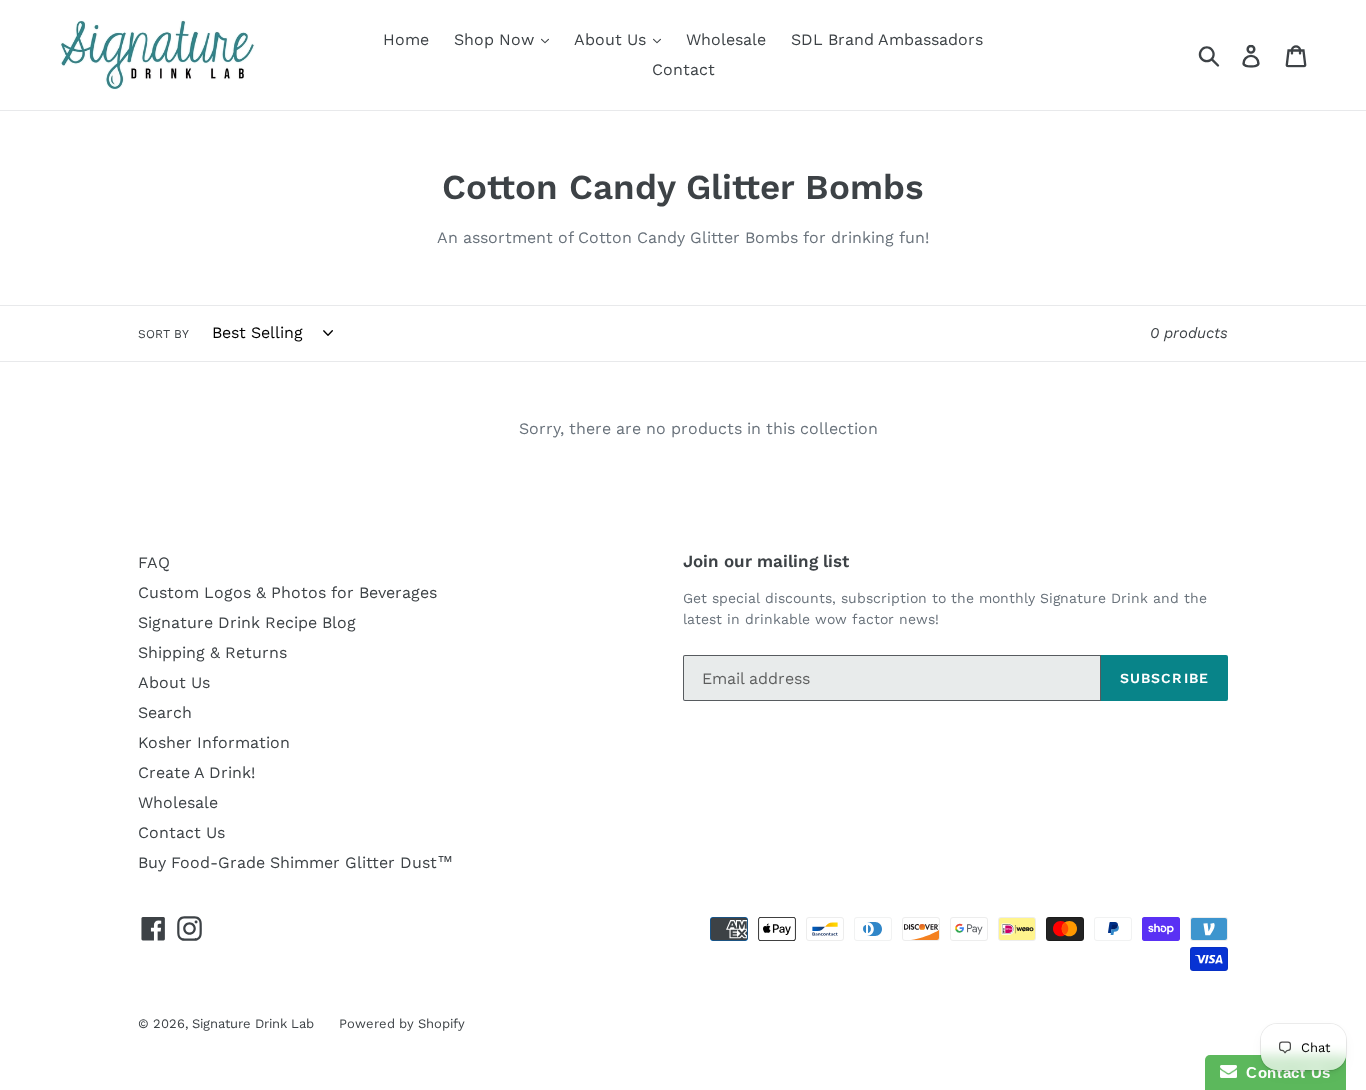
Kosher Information (214, 742)
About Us (612, 39)
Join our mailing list (766, 561)
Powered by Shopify (402, 1023)
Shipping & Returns (212, 652)
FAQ (154, 562)
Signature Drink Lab (253, 1023)
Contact (683, 69)
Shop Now (496, 39)
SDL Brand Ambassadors (887, 39)
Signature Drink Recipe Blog (247, 622)
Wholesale (726, 39)
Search (165, 712)
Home (406, 39)
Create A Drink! (196, 772)
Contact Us (181, 832)
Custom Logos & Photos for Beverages (287, 592)
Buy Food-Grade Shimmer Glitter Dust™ (295, 862)
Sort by (163, 334)
